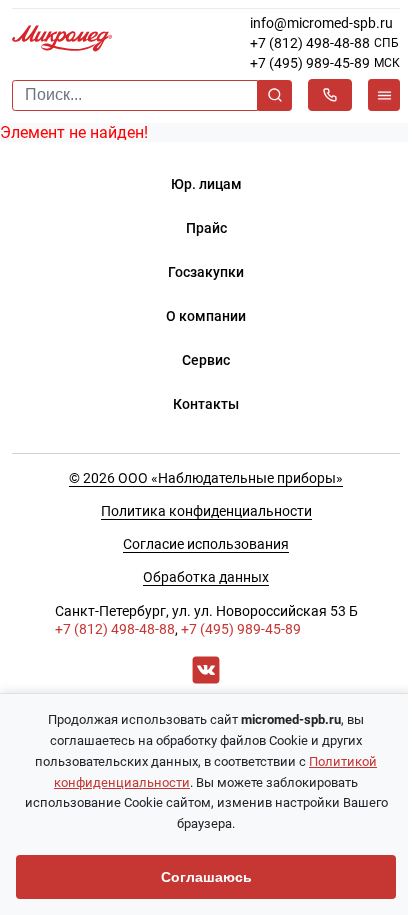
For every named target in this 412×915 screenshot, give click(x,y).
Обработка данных (206, 577)
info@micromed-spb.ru (321, 23)
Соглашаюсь (206, 877)
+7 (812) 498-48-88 (310, 43)
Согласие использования (206, 544)
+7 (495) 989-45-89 (310, 63)
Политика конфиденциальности (206, 511)
